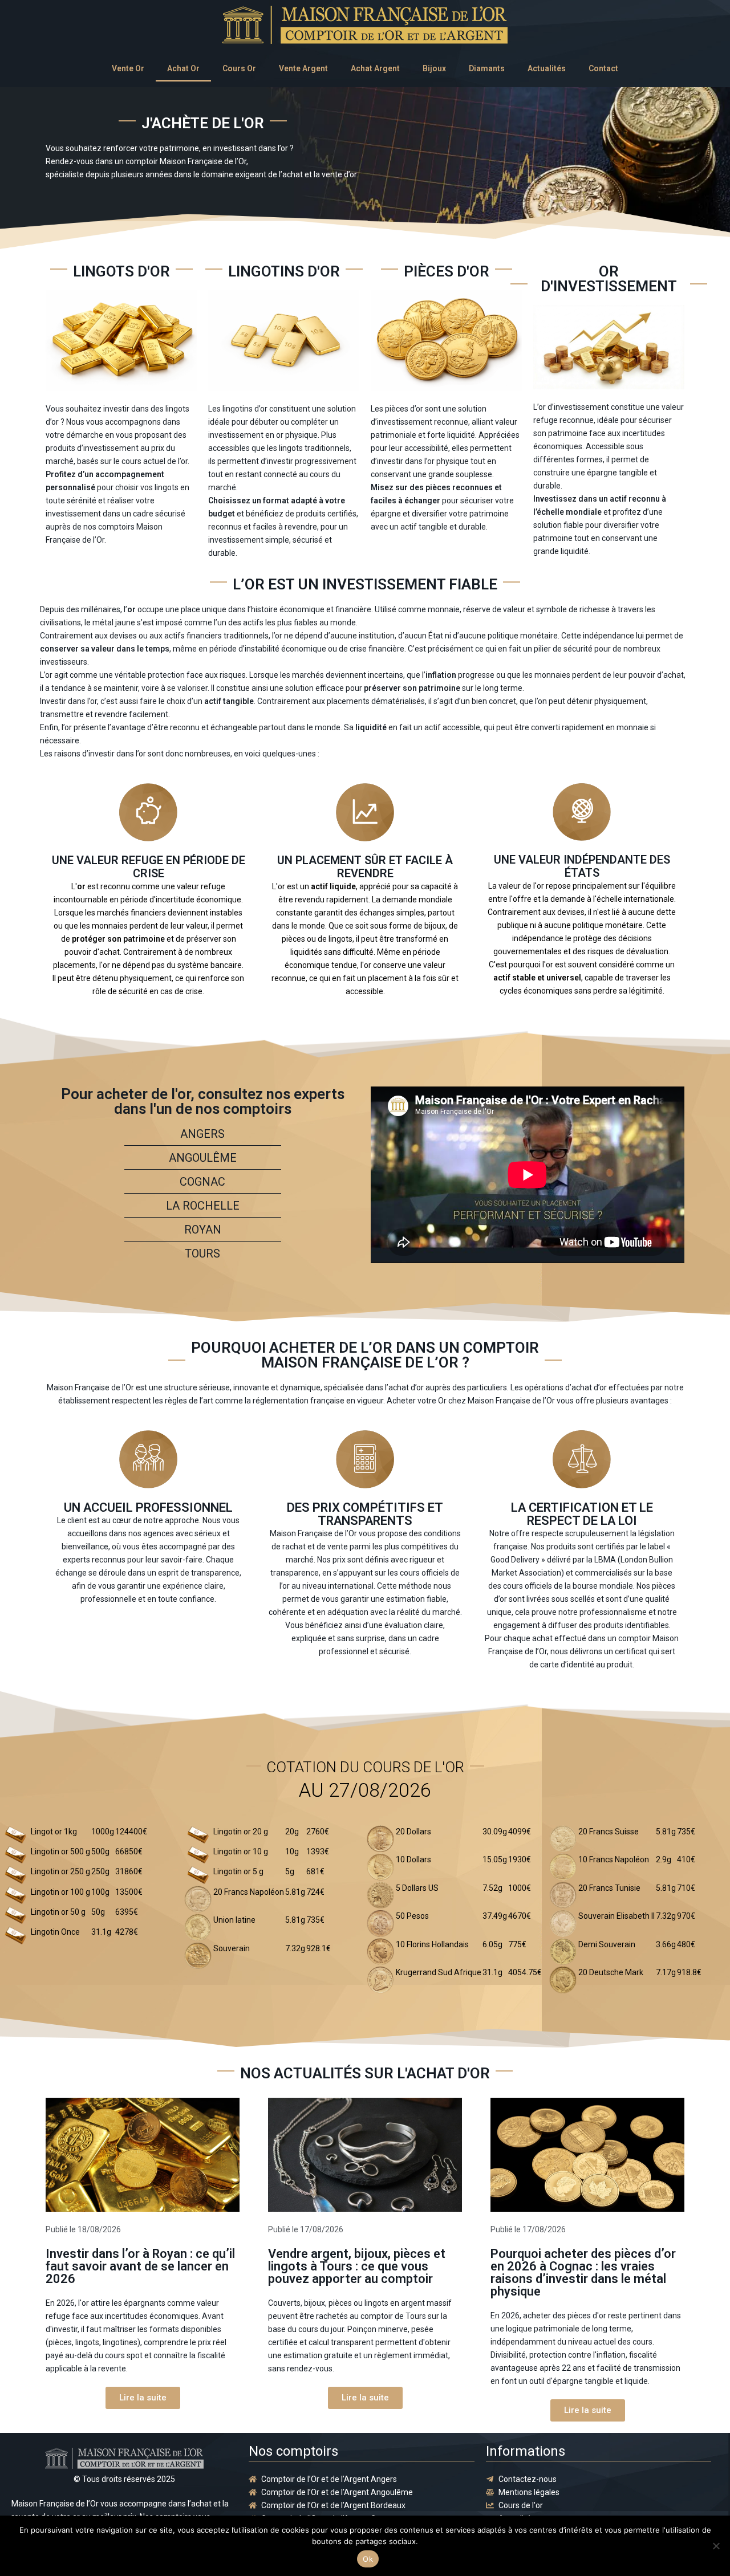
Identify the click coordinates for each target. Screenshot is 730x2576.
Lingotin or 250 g (60, 1871)
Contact (603, 68)
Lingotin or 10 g (241, 1851)
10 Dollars (413, 1859)
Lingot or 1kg (54, 1832)
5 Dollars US (417, 1888)
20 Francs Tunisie (609, 1888)
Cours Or (239, 68)
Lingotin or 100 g (60, 1892)
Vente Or (128, 68)
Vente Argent (303, 68)
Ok (368, 2559)
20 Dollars (413, 1832)
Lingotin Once (55, 1932)
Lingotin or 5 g (238, 1871)
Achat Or (183, 68)
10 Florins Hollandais (432, 1944)
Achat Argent (375, 68)
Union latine (234, 1920)
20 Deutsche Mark (611, 1972)
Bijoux (434, 68)
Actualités (547, 68)
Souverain (232, 1948)
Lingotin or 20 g (241, 1832)
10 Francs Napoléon (614, 1859)
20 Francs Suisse (609, 1832)
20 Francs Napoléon (249, 1892)
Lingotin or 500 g (60, 1851)
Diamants (487, 68)
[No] (716, 2546)
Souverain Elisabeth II (617, 1916)
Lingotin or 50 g (58, 1912)
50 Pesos (412, 1916)
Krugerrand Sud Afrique (439, 1972)
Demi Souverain (607, 1944)
